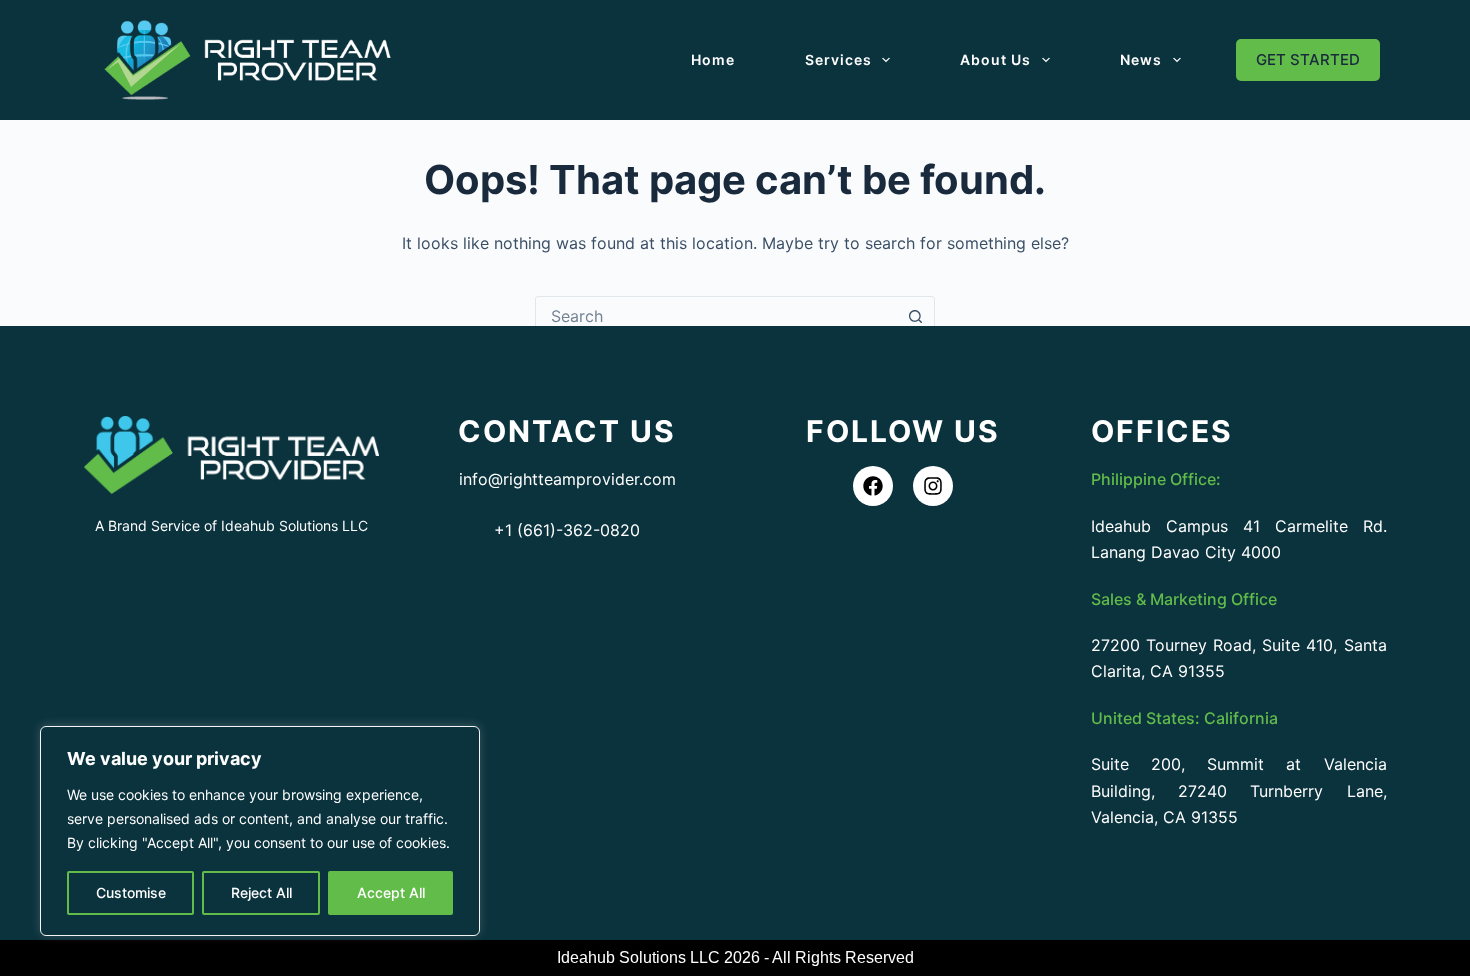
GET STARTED (1308, 59)
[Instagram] (933, 486)
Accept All (391, 892)
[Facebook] (873, 486)
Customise (131, 892)
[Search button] (915, 316)
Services (838, 59)
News (1141, 59)
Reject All (261, 892)
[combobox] (716, 316)
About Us (995, 59)
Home (713, 59)
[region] (260, 831)
